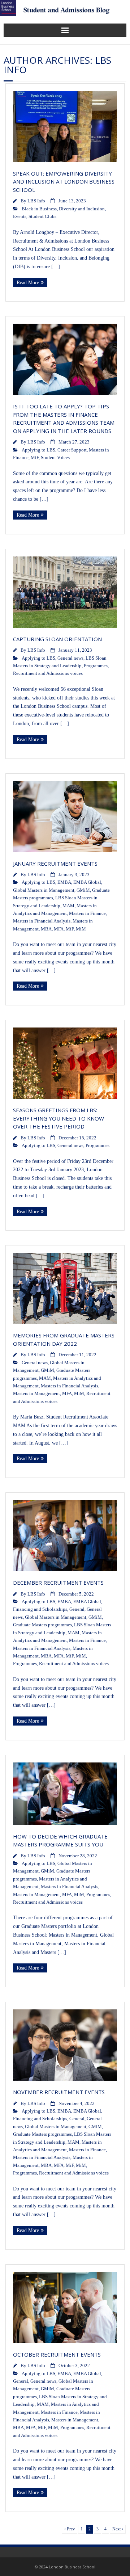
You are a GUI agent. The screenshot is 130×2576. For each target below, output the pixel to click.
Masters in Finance (87, 913)
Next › (118, 2529)
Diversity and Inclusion (82, 209)
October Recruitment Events (57, 2354)
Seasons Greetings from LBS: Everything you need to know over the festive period (58, 1118)
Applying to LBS (38, 450)
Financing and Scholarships (40, 1609)
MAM (68, 906)
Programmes (96, 666)
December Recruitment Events (58, 1583)
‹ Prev (70, 2529)
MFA (59, 929)
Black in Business (39, 209)
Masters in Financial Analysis (42, 921)
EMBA (64, 882)
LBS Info (36, 201)
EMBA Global (87, 882)
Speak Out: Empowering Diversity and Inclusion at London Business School (64, 182)
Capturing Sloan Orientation (57, 639)
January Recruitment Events (55, 863)
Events (20, 217)
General (77, 1609)
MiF (35, 458)
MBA (46, 929)
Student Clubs (42, 217)
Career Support (72, 450)
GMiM (83, 890)
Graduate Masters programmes (42, 1625)
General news (70, 658)
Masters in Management (36, 1394)
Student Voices (55, 458)
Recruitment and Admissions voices (48, 673)
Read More (28, 283)
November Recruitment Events (59, 2092)
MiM (81, 929)
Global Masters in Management (44, 890)
